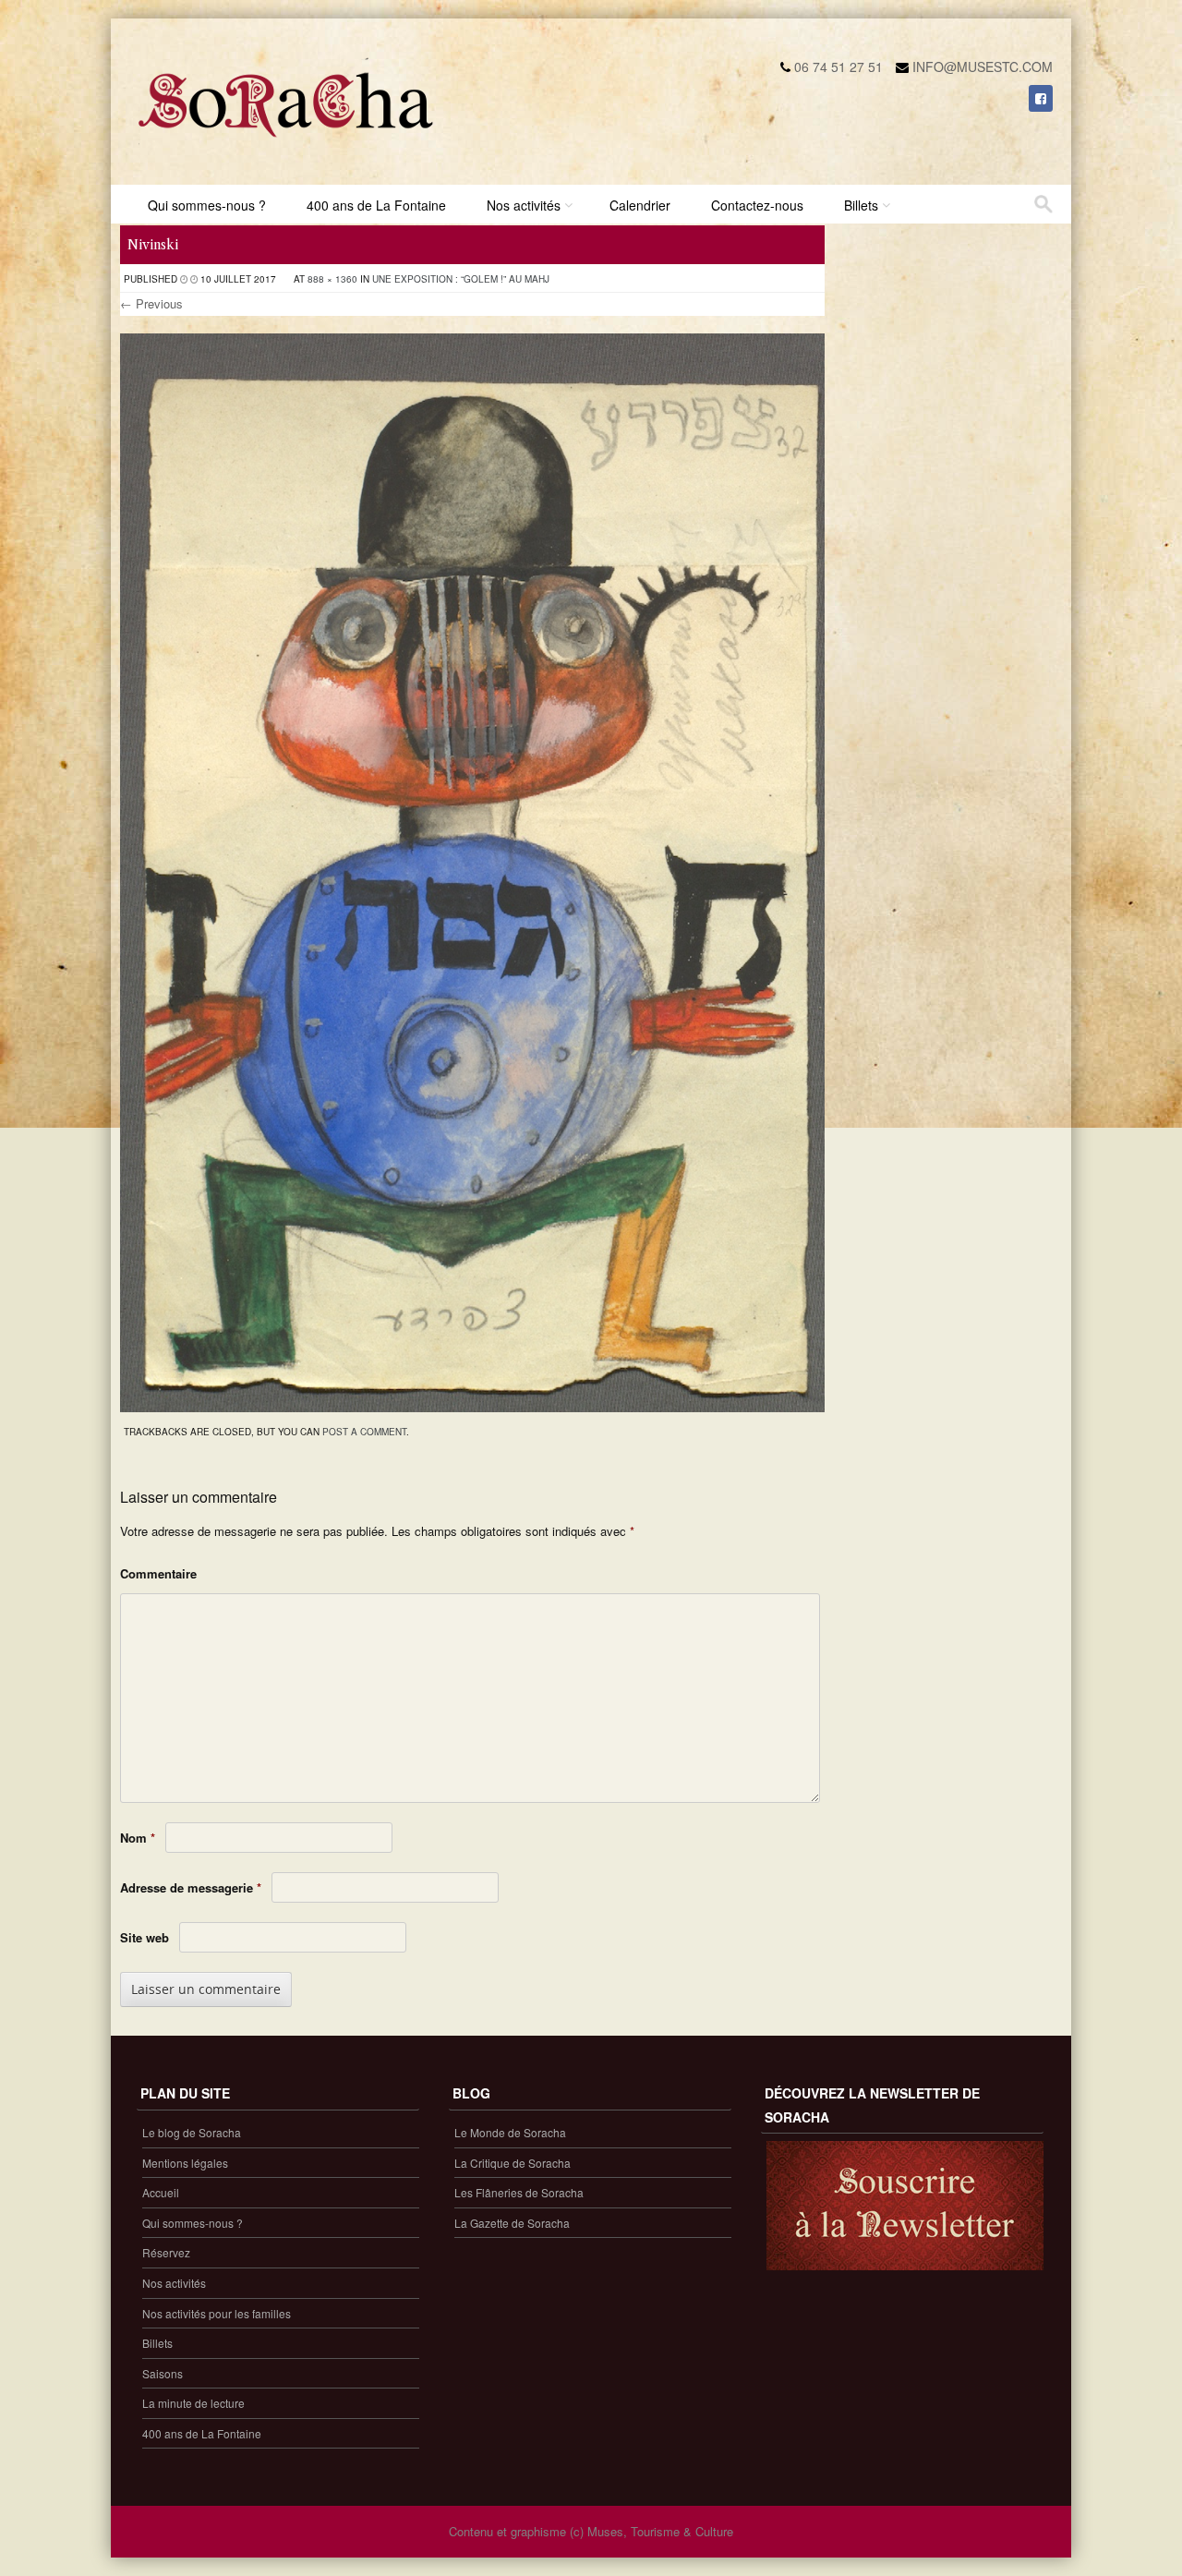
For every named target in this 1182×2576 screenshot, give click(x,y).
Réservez (166, 2252)
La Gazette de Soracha (512, 2223)
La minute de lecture (193, 2403)
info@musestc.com (983, 67)
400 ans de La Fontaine (376, 205)
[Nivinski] (472, 1407)
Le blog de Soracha (192, 2132)
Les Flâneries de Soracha (519, 2192)
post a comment (364, 1432)
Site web (145, 1937)
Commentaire (158, 1573)
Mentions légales (185, 2163)
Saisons (163, 2373)
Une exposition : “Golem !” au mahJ (461, 279)
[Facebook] (1041, 98)
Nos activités (524, 205)
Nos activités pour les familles (217, 2313)
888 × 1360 (332, 279)
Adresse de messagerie (191, 1887)
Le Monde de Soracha (510, 2132)
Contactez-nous (757, 205)
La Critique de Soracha (513, 2163)
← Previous (151, 303)
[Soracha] (286, 144)
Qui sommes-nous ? (207, 205)
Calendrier (640, 205)
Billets (861, 205)
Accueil (161, 2192)
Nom (138, 1838)
